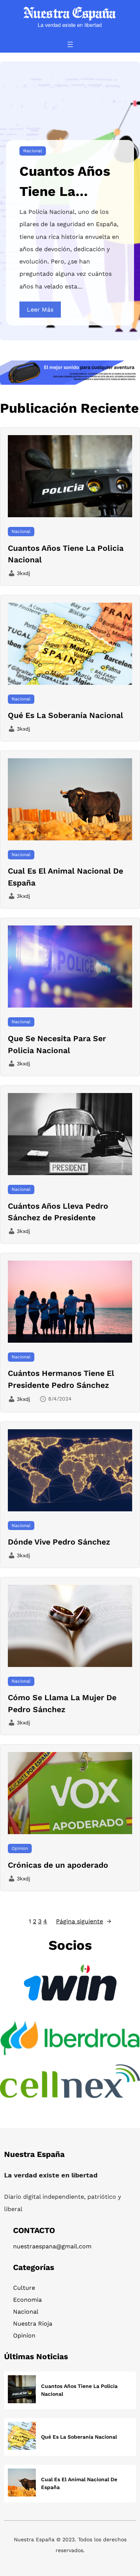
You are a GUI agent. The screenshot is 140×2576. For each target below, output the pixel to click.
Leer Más (40, 310)
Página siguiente (84, 1921)
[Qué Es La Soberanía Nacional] (22, 2437)
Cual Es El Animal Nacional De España (66, 877)
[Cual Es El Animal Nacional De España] (22, 2484)
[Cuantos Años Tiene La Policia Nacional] (22, 2390)
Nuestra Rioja (33, 2324)
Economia (27, 2300)
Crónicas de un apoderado (58, 1865)
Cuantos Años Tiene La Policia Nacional (65, 182)
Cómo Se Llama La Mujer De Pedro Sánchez (62, 1703)
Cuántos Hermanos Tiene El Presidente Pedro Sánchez (61, 1379)
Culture (24, 2288)
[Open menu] (70, 44)
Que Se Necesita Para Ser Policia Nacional (57, 1044)
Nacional (33, 151)
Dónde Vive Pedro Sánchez (59, 1542)
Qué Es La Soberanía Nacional (66, 715)
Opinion (20, 1848)
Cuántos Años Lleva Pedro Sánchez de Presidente (58, 1212)
